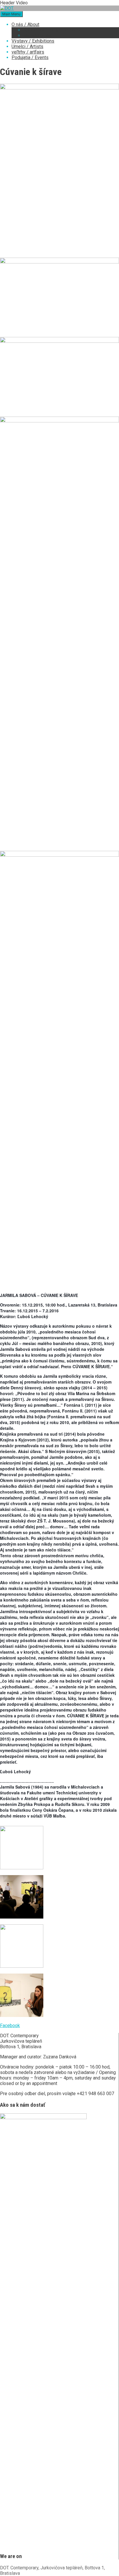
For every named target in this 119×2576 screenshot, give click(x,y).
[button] (10, 2026)
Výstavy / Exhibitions (33, 41)
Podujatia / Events (30, 57)
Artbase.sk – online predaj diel (54, 30)
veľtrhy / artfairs (28, 52)
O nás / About (25, 24)
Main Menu (11, 14)
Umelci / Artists (27, 46)
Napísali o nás (37, 35)
